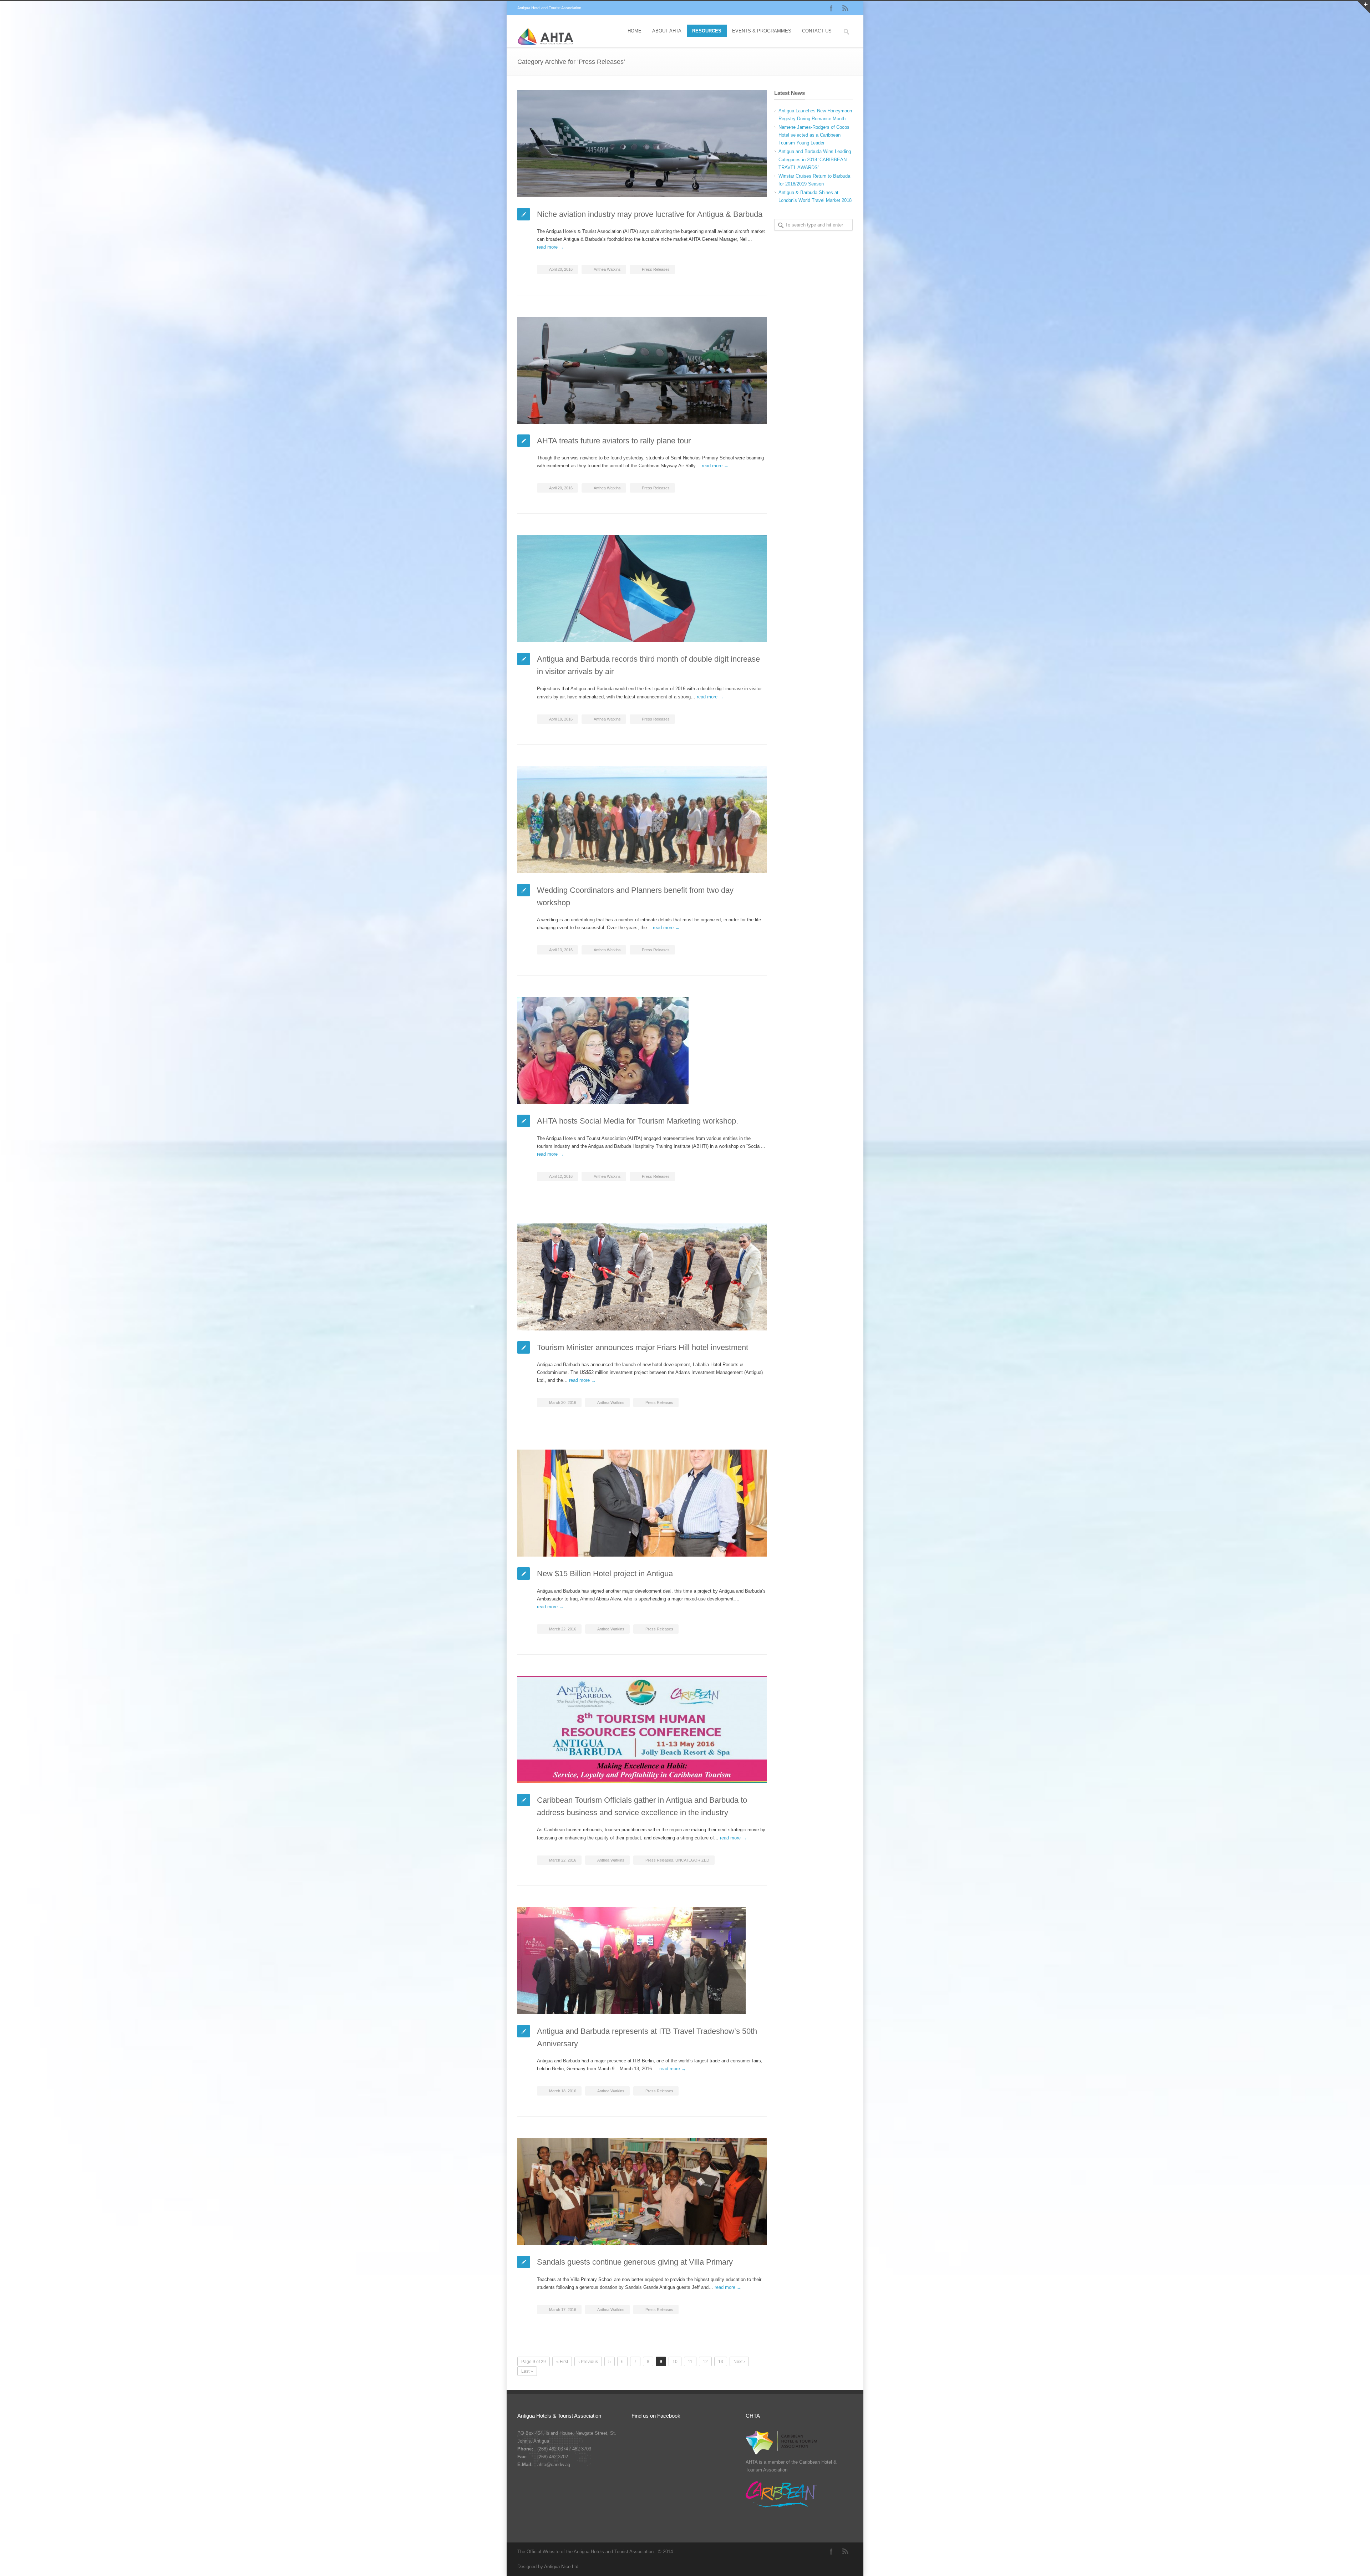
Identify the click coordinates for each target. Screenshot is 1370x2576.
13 (721, 2362)
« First (562, 2362)
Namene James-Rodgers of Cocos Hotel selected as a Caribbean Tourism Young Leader (814, 135)
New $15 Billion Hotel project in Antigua (605, 1574)
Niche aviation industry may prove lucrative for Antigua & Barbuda (650, 214)
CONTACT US (817, 31)
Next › (739, 2362)
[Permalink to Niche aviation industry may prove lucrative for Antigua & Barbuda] (642, 144)
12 (705, 2362)
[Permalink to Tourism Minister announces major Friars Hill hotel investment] (642, 1277)
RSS (846, 8)
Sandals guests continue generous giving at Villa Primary (635, 2262)
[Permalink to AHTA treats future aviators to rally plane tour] (642, 370)
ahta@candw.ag (554, 2465)
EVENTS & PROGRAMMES (762, 31)
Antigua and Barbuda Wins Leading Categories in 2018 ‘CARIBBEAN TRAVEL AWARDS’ (815, 159)
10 (675, 2362)
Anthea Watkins (607, 269)
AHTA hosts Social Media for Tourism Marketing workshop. (638, 1121)
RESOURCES (707, 31)
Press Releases (656, 269)
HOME (635, 31)
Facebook (831, 8)
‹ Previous (588, 2362)
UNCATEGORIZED (692, 1860)
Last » (527, 2371)
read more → (550, 247)
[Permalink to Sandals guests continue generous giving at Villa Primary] (642, 2191)
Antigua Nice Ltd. (562, 2567)
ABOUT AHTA (667, 31)
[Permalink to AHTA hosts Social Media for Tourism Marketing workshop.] (642, 1050)
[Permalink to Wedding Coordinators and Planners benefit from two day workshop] (642, 820)
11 (690, 2362)
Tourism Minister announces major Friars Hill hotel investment (643, 1347)
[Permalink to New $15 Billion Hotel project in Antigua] (642, 1503)
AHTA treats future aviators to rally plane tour (614, 441)
